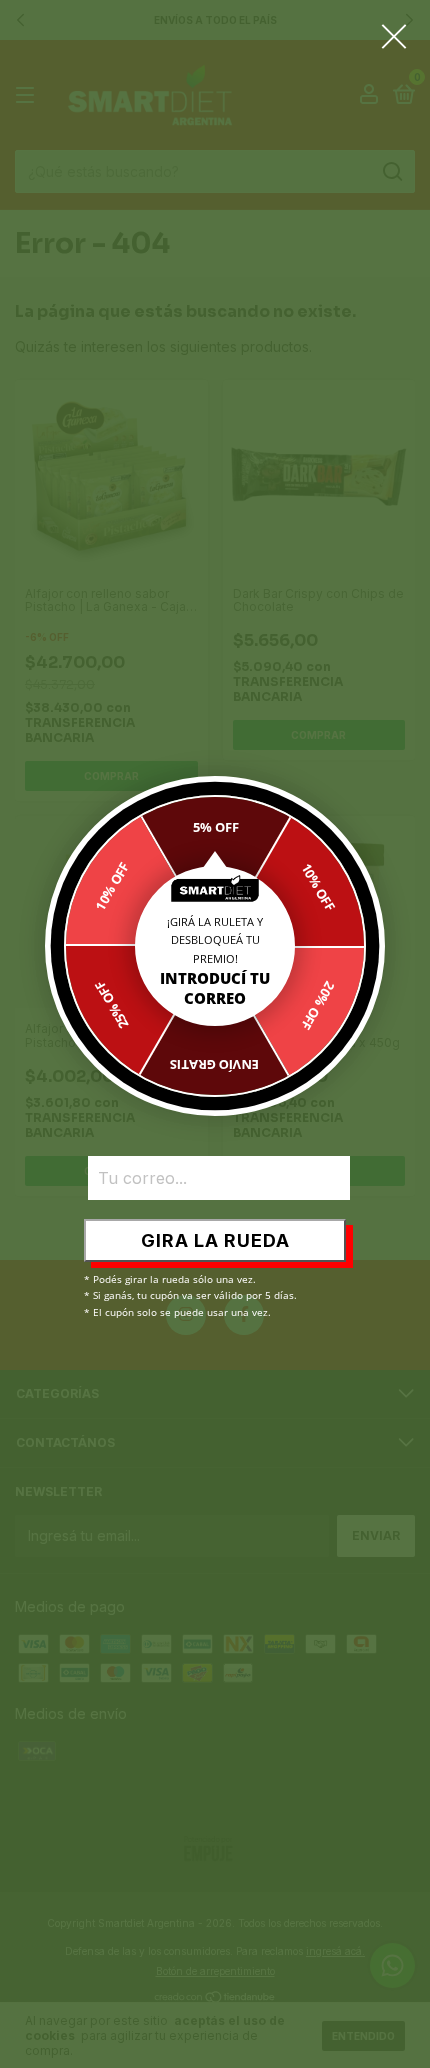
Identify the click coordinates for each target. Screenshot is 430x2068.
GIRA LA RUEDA (215, 1240)
